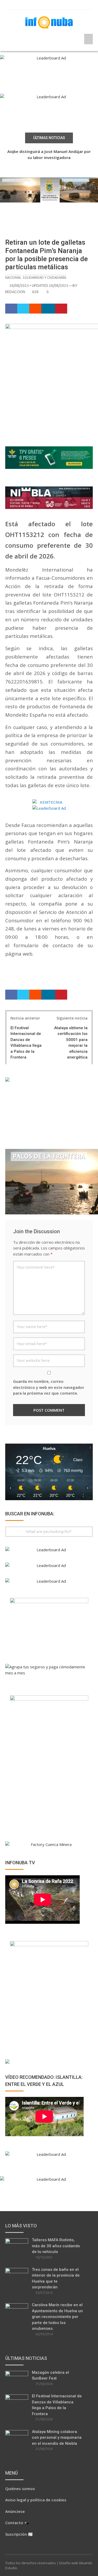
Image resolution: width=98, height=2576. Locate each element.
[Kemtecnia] (49, 802)
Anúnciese (15, 2511)
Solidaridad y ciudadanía (44, 277)
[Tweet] (23, 309)
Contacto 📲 (17, 2523)
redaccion (15, 292)
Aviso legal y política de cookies (36, 2500)
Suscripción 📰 (19, 2534)
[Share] (11, 309)
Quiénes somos (20, 2489)
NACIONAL (13, 277)
